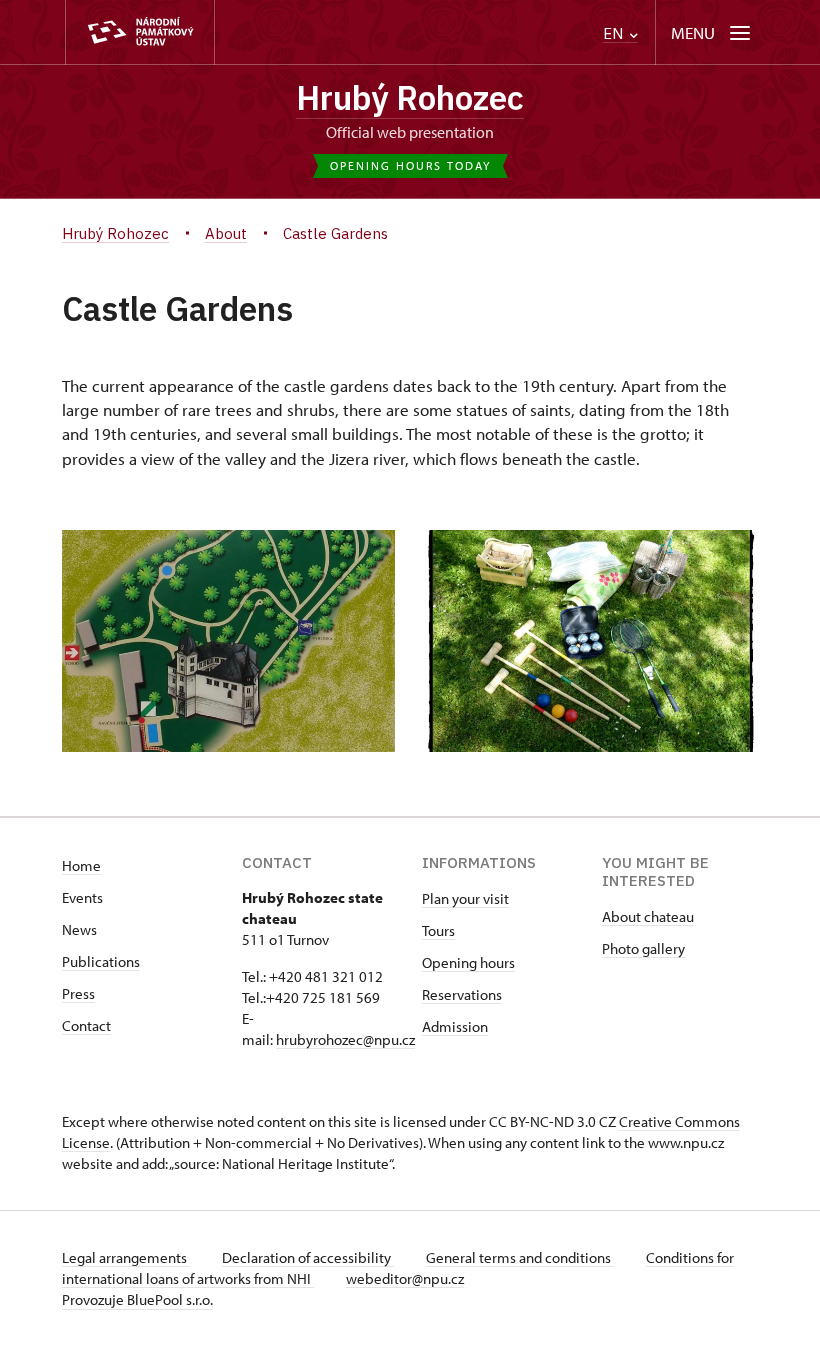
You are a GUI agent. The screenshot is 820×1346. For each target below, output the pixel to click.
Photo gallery (643, 948)
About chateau (648, 916)
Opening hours (468, 962)
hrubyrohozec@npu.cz (345, 1039)
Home (81, 865)
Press (78, 993)
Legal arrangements (126, 1257)
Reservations (462, 994)
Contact (86, 1025)
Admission (455, 1026)
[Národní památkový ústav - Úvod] (140, 32)
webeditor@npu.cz (405, 1278)
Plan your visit (465, 898)
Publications (101, 961)
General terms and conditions (520, 1257)
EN (615, 33)
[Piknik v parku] (591, 641)
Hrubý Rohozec (410, 97)
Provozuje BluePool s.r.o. (137, 1299)
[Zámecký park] (228, 641)
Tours (438, 930)
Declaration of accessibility (308, 1257)
